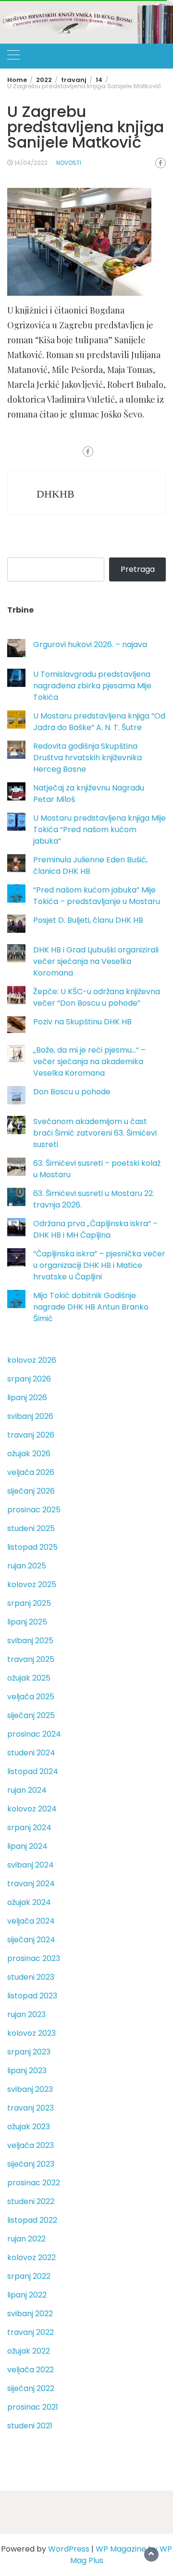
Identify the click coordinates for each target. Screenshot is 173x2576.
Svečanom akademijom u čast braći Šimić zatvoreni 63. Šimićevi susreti (95, 1133)
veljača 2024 (31, 1921)
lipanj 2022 (27, 2295)
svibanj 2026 (30, 1416)
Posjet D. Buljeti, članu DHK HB (88, 920)
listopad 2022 (32, 2220)
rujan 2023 (26, 2014)
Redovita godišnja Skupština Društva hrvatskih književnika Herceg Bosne (87, 758)
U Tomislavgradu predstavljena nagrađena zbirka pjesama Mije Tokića (92, 686)
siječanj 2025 (31, 1715)
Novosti (69, 163)
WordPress (69, 2549)
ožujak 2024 (29, 1902)
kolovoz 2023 (31, 2033)
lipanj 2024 (27, 1846)
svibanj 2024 (31, 1865)
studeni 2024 (31, 1753)
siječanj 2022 (31, 2388)
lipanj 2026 (27, 1398)
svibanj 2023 (30, 2089)
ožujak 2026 (29, 1454)
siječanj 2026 (31, 1491)
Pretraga (138, 569)
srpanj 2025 (29, 1603)
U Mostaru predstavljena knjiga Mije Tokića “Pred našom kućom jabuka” (99, 830)
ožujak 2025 (29, 1678)
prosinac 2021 (33, 2407)
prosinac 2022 (34, 2183)
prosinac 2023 (34, 1958)
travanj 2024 (31, 1884)
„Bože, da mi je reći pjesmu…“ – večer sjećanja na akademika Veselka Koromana (89, 1062)
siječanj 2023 (31, 2164)
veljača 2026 (31, 1472)
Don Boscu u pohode (72, 1092)
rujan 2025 (27, 1566)
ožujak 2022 (29, 2351)
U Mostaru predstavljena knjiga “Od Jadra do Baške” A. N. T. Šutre (99, 722)
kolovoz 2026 (32, 1360)
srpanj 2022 (29, 2276)
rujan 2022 (26, 2239)
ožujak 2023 (29, 2127)
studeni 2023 (31, 1977)
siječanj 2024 (31, 1940)
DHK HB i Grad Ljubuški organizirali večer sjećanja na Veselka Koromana (96, 961)
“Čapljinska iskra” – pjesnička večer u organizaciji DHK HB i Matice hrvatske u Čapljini (99, 1265)
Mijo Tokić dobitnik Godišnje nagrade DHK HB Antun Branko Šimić (91, 1307)
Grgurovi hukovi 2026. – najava (90, 644)
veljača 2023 (31, 2145)
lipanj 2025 (27, 1622)
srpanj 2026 (29, 1379)
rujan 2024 (27, 1790)
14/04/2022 (31, 163)
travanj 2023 (31, 2108)
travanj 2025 (31, 1659)
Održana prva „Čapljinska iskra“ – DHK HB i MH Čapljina (95, 1229)
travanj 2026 (31, 1435)
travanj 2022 (31, 2332)
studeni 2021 (30, 2426)
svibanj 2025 (30, 1641)
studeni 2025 (31, 1528)
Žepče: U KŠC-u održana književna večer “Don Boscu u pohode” (97, 997)
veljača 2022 (31, 2370)
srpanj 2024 (29, 1828)
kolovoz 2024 (32, 1809)
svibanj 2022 (30, 2314)
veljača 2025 (31, 1697)
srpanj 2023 (29, 2052)
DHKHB (56, 494)
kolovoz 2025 (32, 1584)
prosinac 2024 (34, 1734)
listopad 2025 (32, 1547)
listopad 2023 (32, 1996)
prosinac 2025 (34, 1510)
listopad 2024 (33, 1771)
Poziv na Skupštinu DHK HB (82, 1022)
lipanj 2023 (27, 2071)
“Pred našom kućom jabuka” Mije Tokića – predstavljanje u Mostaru (97, 896)
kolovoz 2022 (31, 2257)
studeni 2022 (31, 2201)
